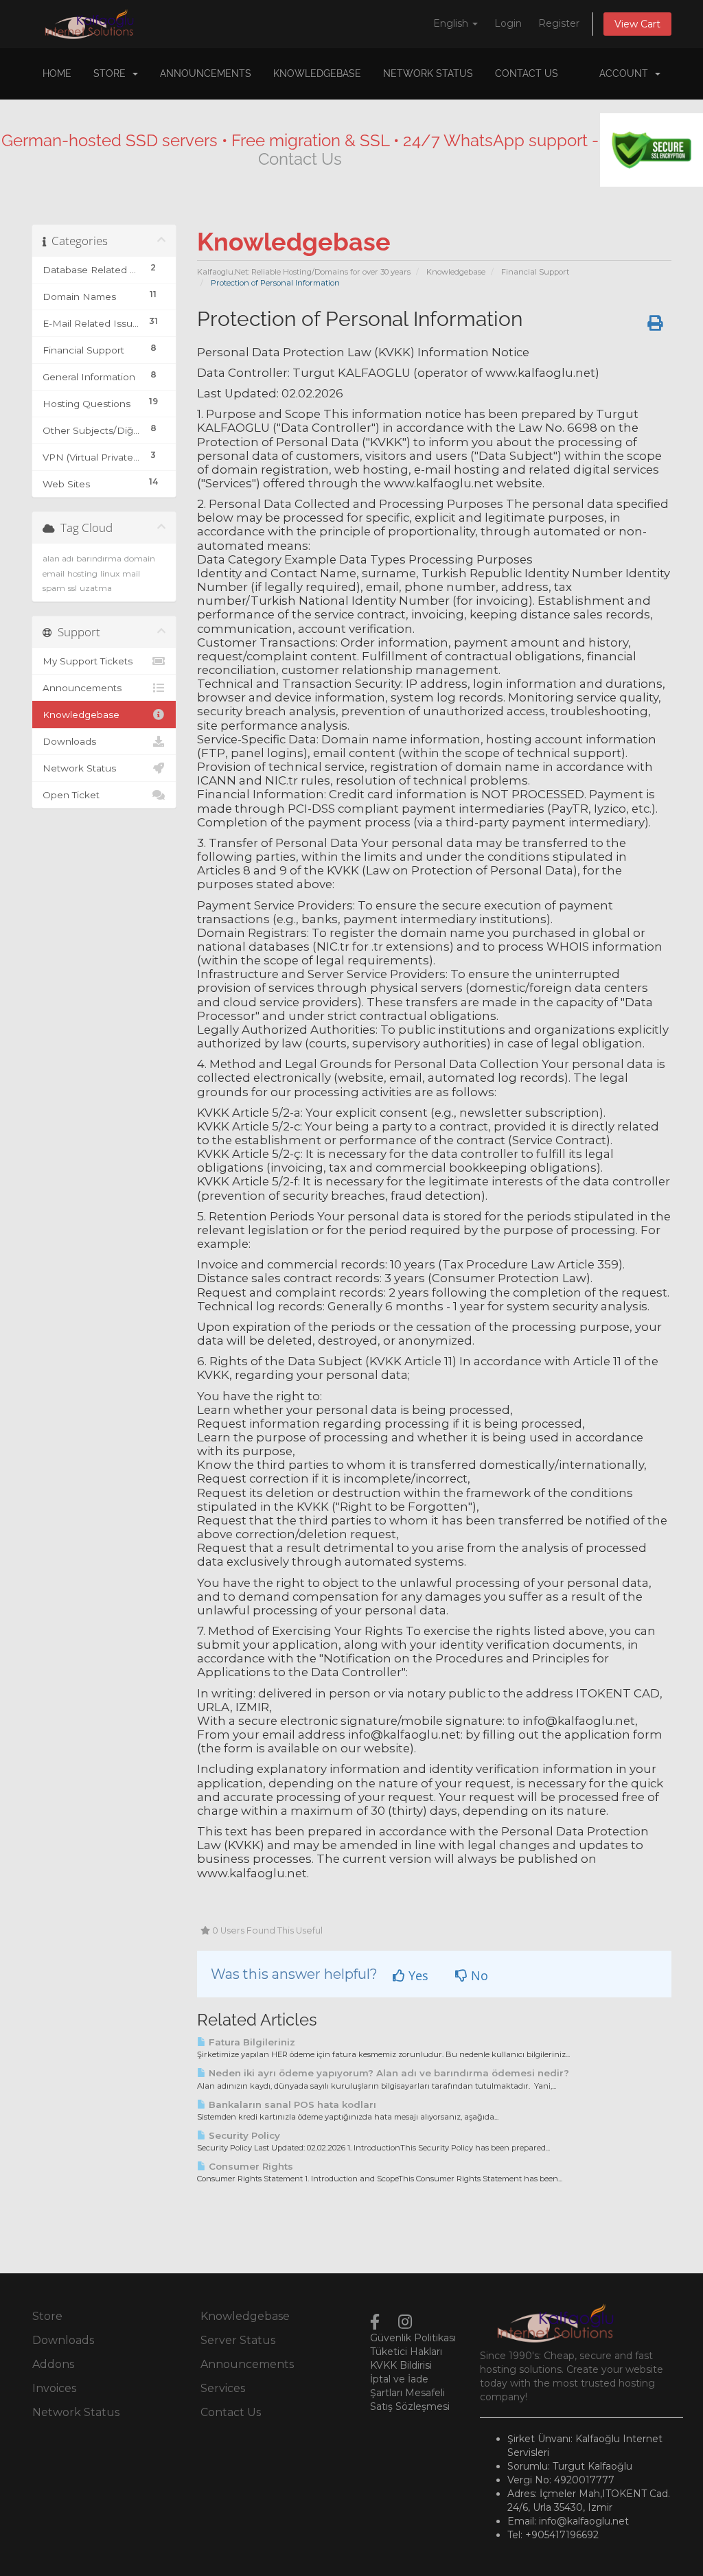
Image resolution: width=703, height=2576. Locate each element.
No (478, 1975)
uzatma (96, 588)
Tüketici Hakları (406, 2352)
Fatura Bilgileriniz (251, 2042)
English (452, 23)
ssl (72, 588)
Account (626, 73)
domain (140, 558)
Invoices (54, 2388)
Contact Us (527, 73)
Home (57, 73)
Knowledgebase (317, 73)
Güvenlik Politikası (413, 2338)
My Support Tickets (88, 661)
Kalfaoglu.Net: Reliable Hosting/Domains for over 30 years (304, 272)
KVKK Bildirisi (401, 2365)
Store (112, 73)
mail (131, 573)
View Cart (637, 24)
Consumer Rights (250, 2166)
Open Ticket (71, 795)
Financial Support (535, 272)
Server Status (238, 2340)
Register (559, 23)
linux (110, 573)
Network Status (428, 73)
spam (54, 588)
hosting (82, 573)
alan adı (58, 558)
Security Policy (243, 2135)
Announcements (206, 73)
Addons (53, 2364)
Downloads (69, 741)
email (54, 573)
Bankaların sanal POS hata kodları (291, 2104)
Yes (417, 1975)
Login (508, 23)
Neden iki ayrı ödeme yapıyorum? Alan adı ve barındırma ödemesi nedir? (388, 2073)
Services (223, 2388)
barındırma (99, 558)
